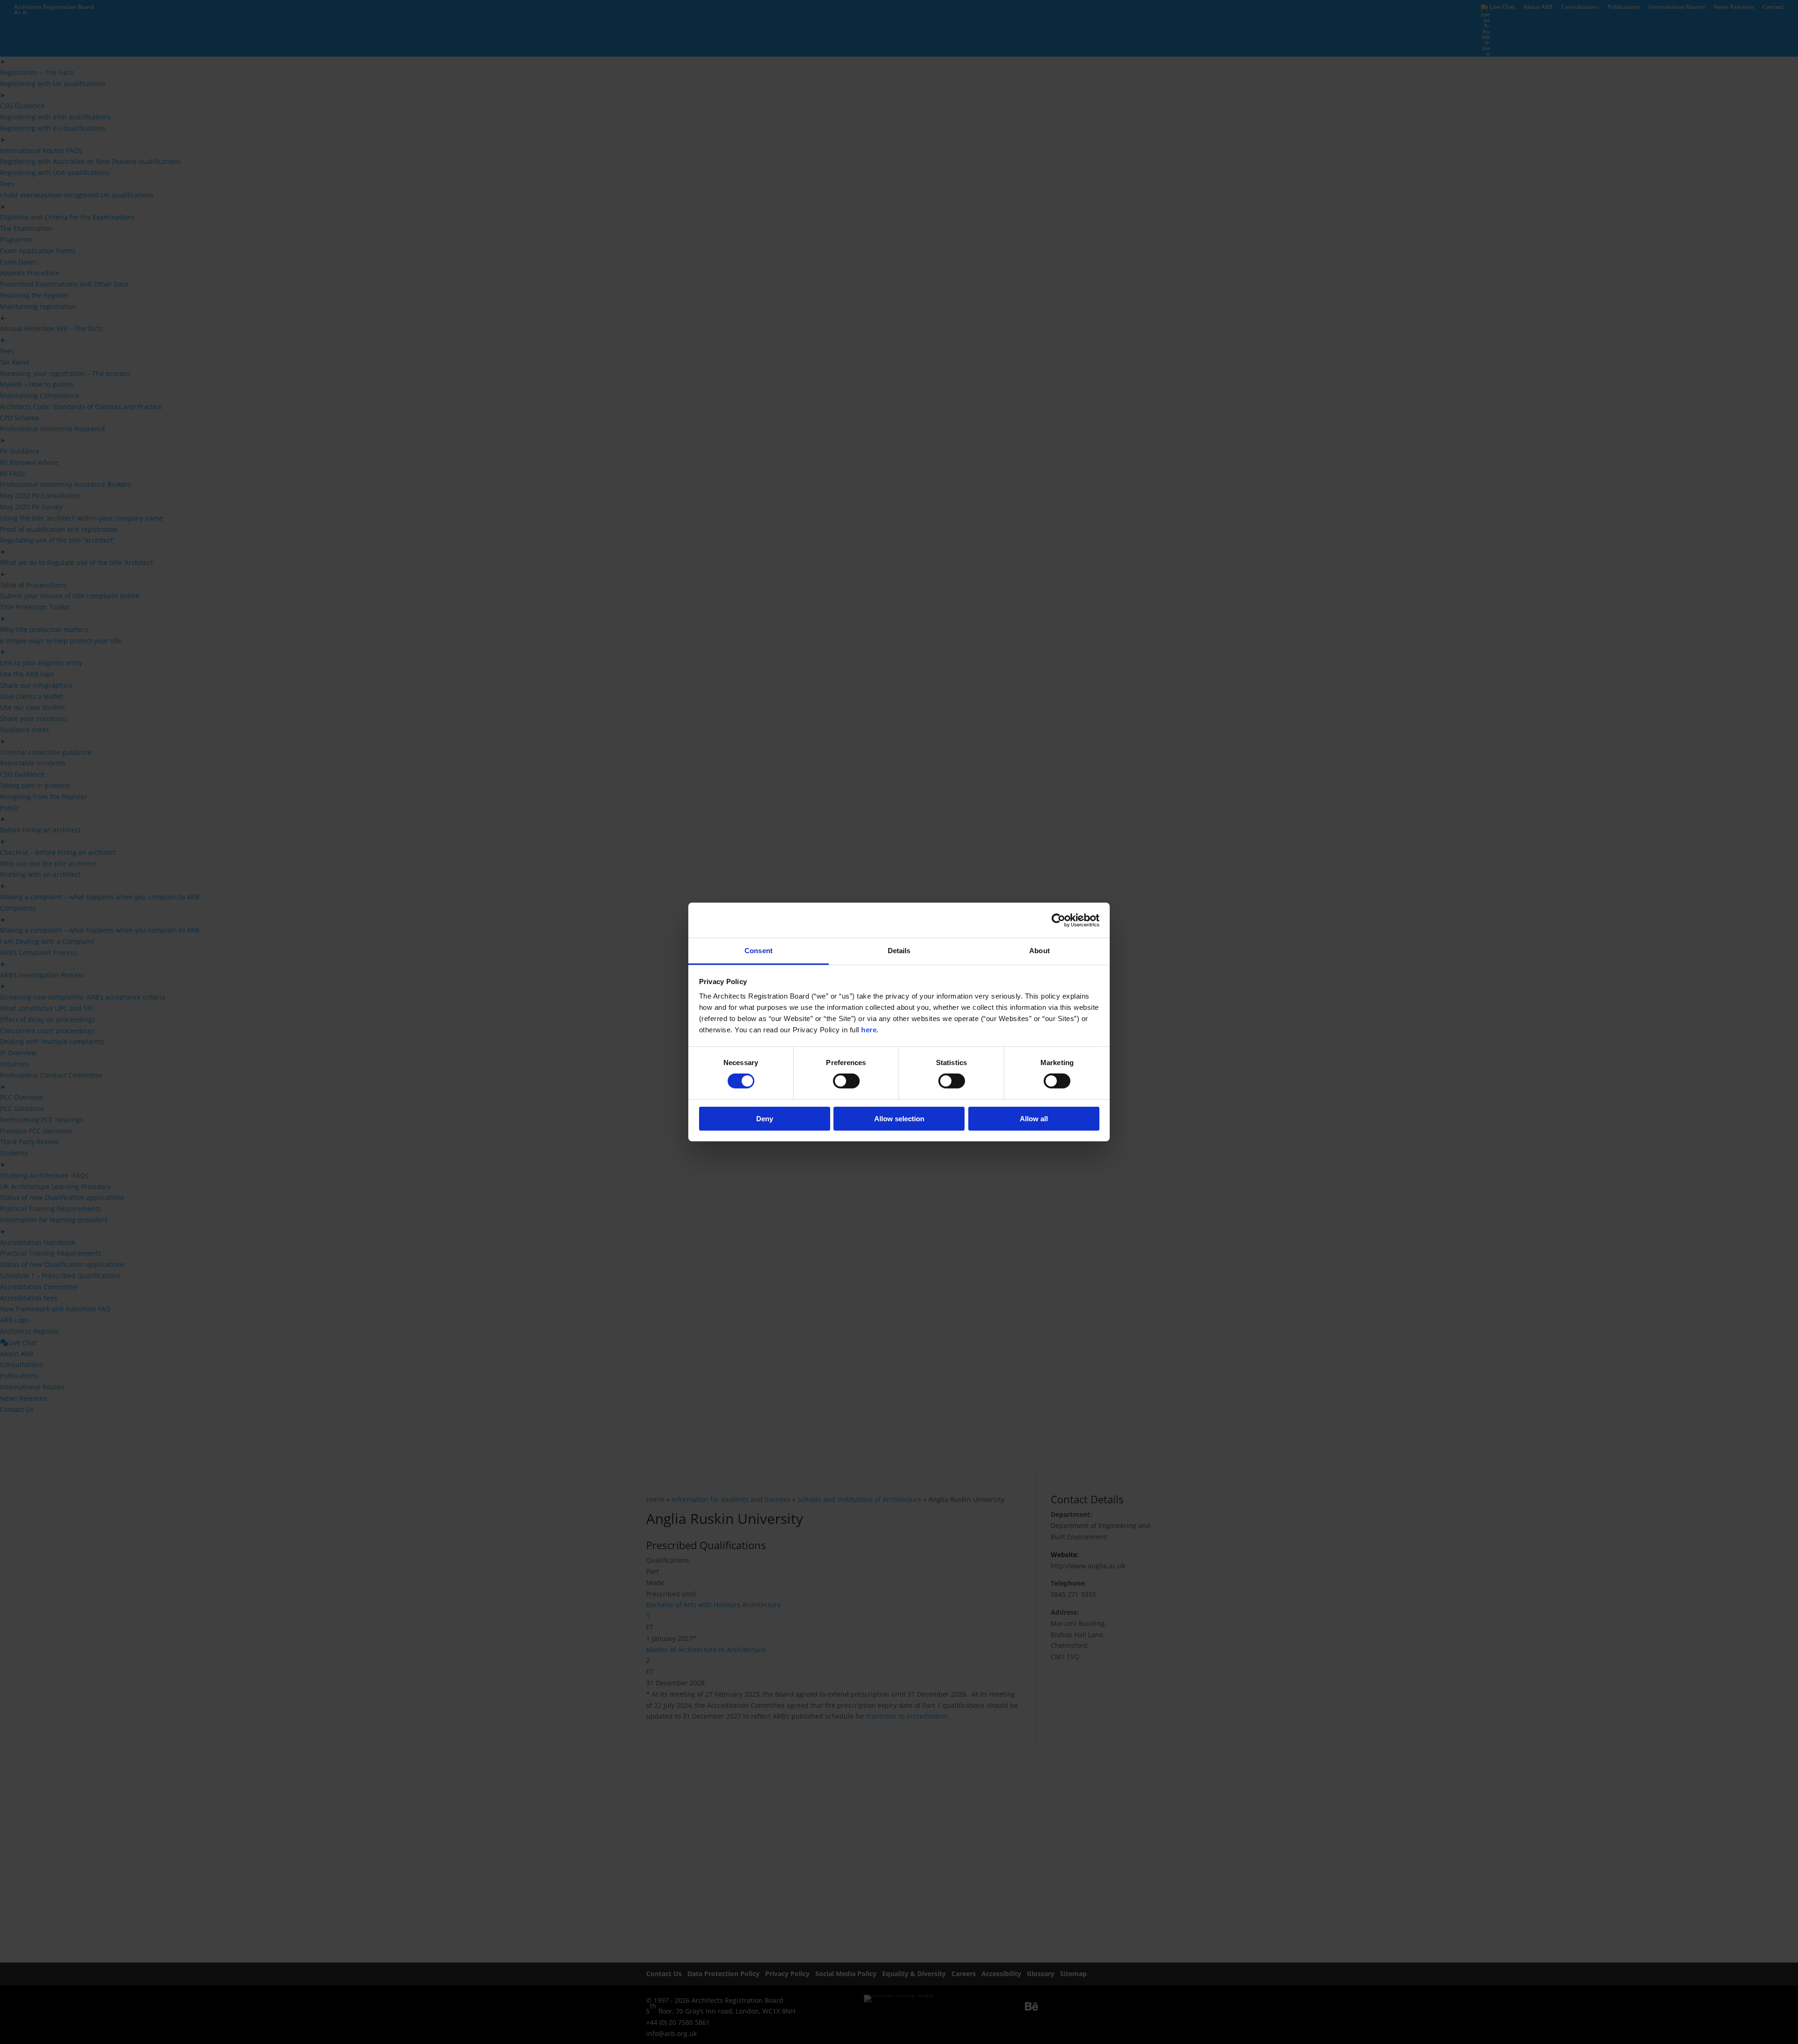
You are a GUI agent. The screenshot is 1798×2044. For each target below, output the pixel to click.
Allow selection (899, 1119)
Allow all (1034, 1119)
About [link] (1039, 951)
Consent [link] (759, 951)
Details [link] (899, 951)
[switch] (846, 1081)
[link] (1058, 920)
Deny (765, 1119)
